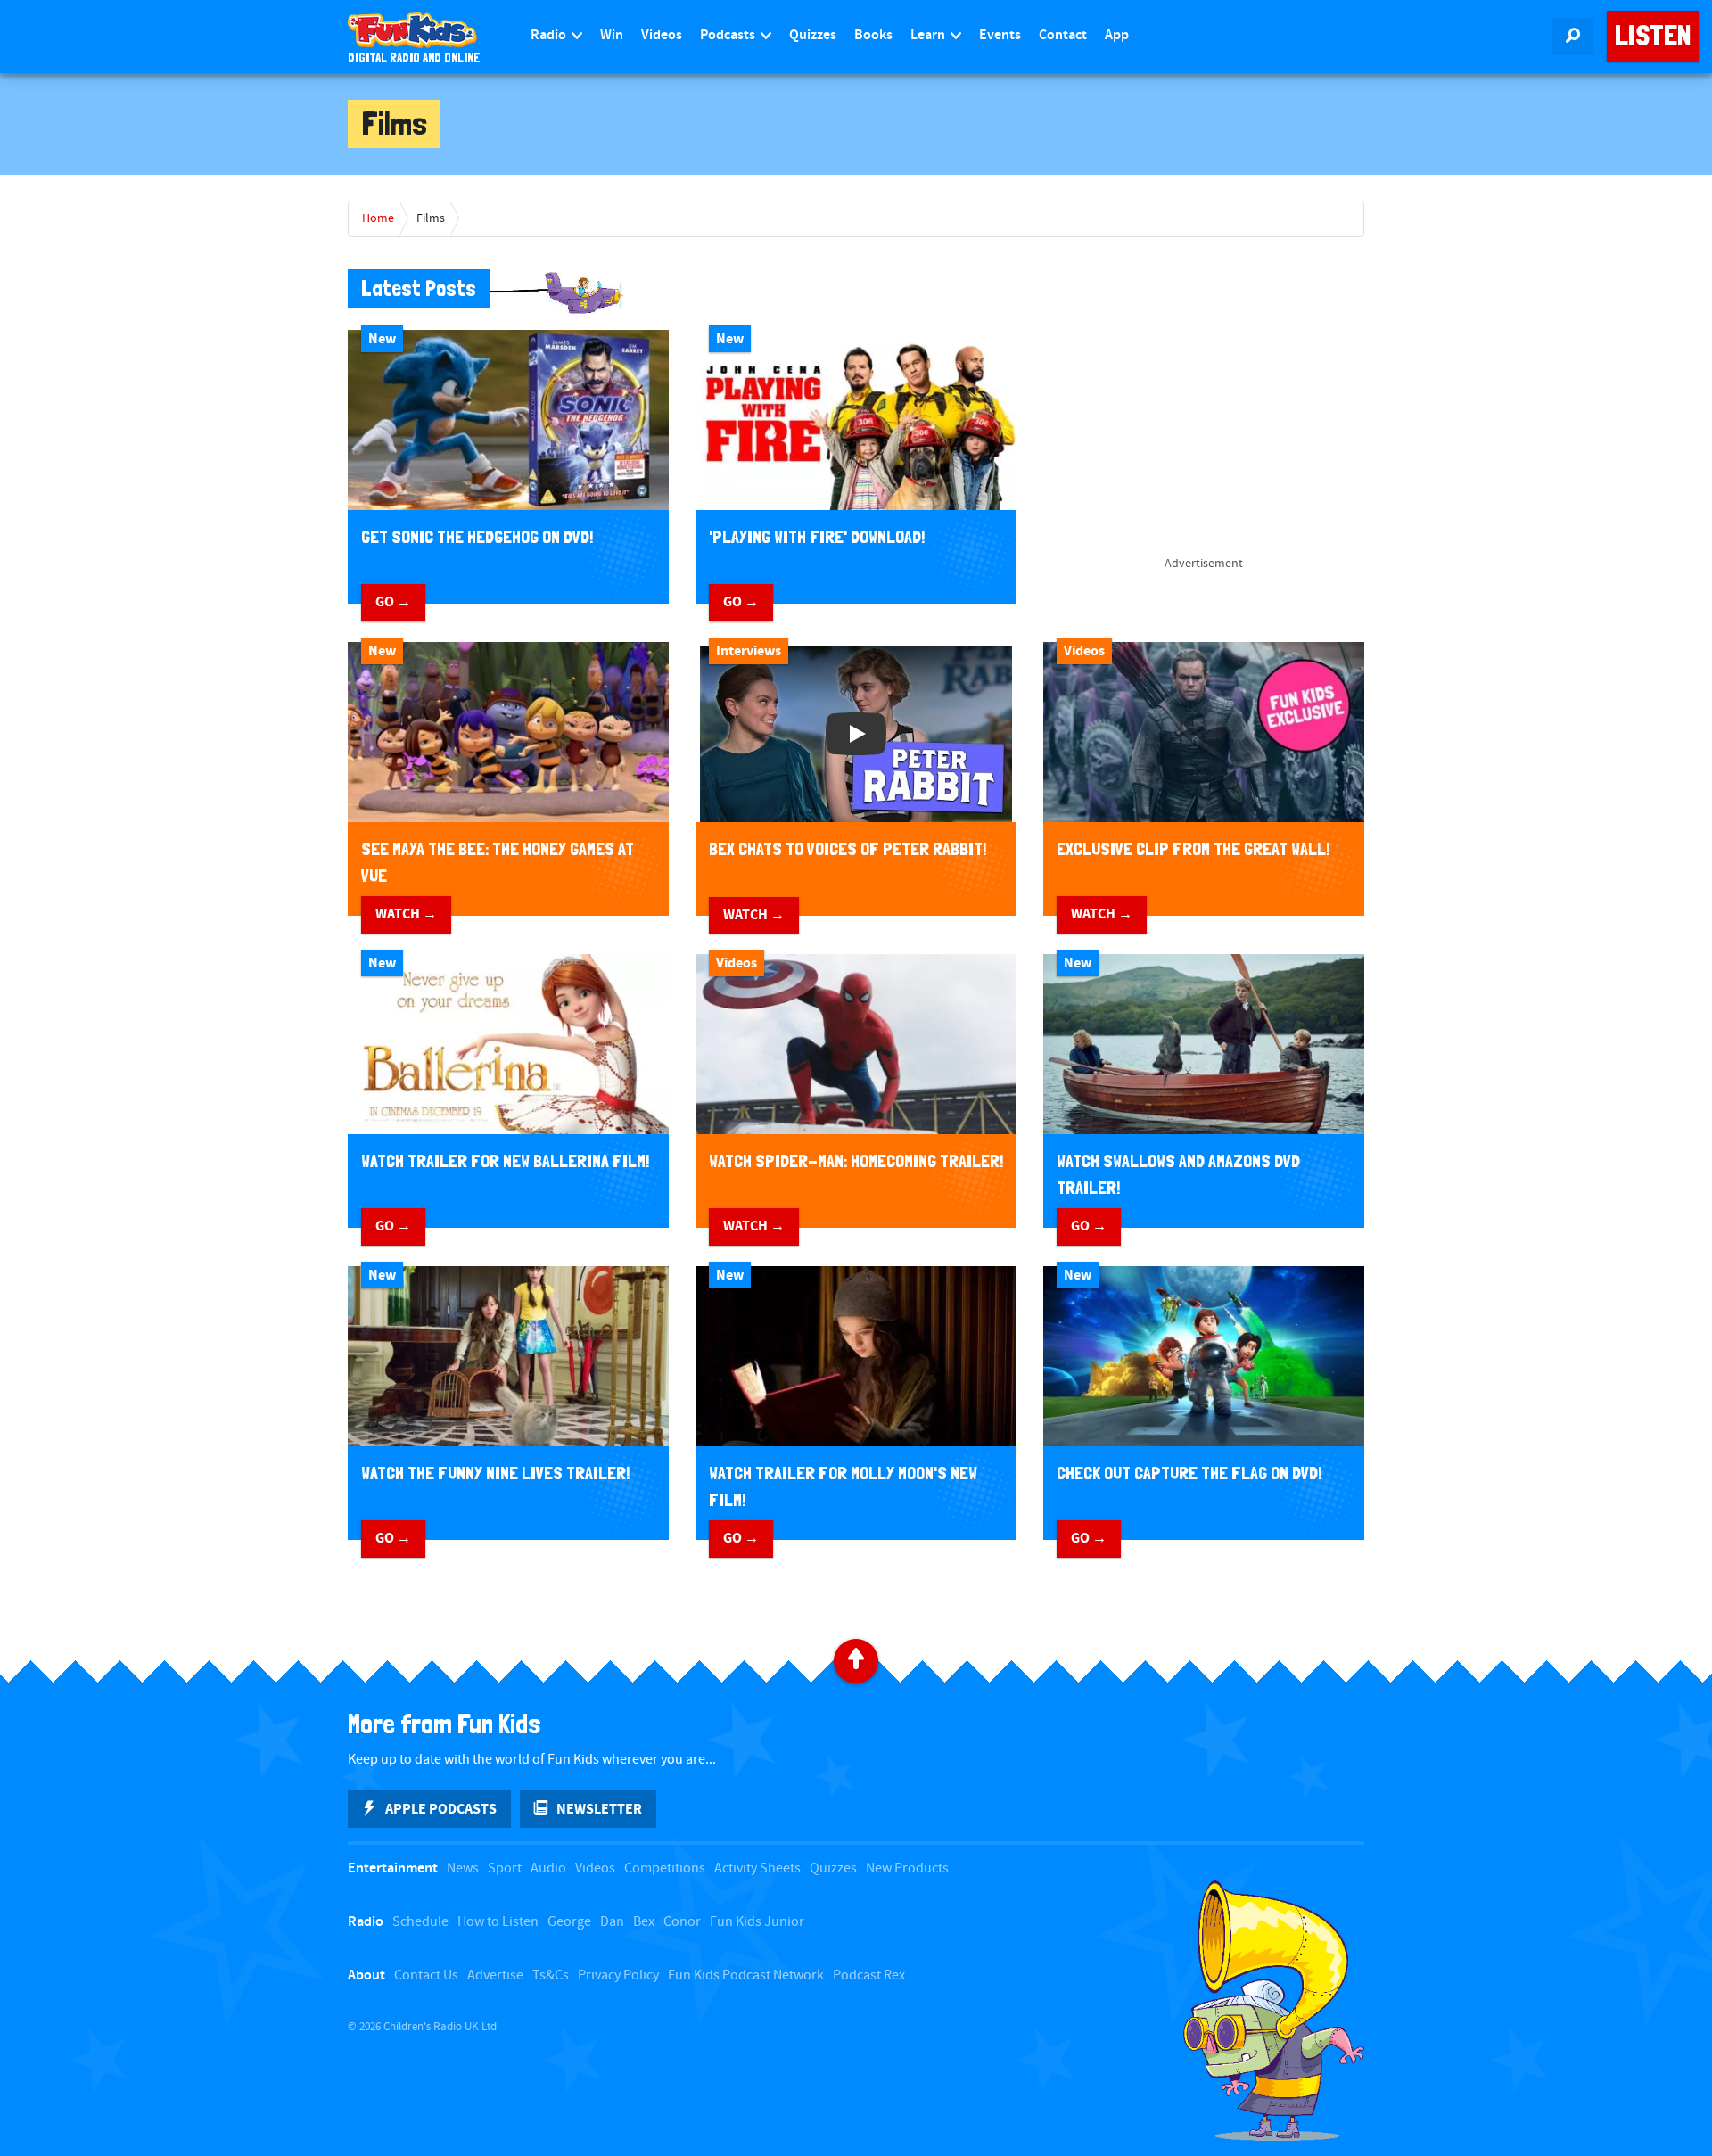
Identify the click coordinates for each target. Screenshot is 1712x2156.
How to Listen (498, 1922)
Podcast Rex (869, 1975)
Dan (612, 1922)
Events (1000, 35)
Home (378, 218)
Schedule (420, 1922)
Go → (393, 602)
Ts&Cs (551, 1975)
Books (873, 35)
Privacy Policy (618, 1975)
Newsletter (599, 1809)
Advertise (495, 1975)
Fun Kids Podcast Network (746, 1975)
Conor (682, 1922)
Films (431, 218)
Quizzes (813, 35)
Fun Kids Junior (757, 1922)
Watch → (406, 914)
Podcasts (729, 35)
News (463, 1868)
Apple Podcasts (441, 1809)
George (569, 1922)
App (1117, 35)
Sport (505, 1868)
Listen (1653, 36)
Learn (929, 35)
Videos (662, 35)
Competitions (665, 1868)
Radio (550, 35)
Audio (548, 1868)
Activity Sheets (757, 1868)
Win (612, 35)
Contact (1063, 35)
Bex (644, 1922)
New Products (907, 1868)
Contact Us (426, 1975)
